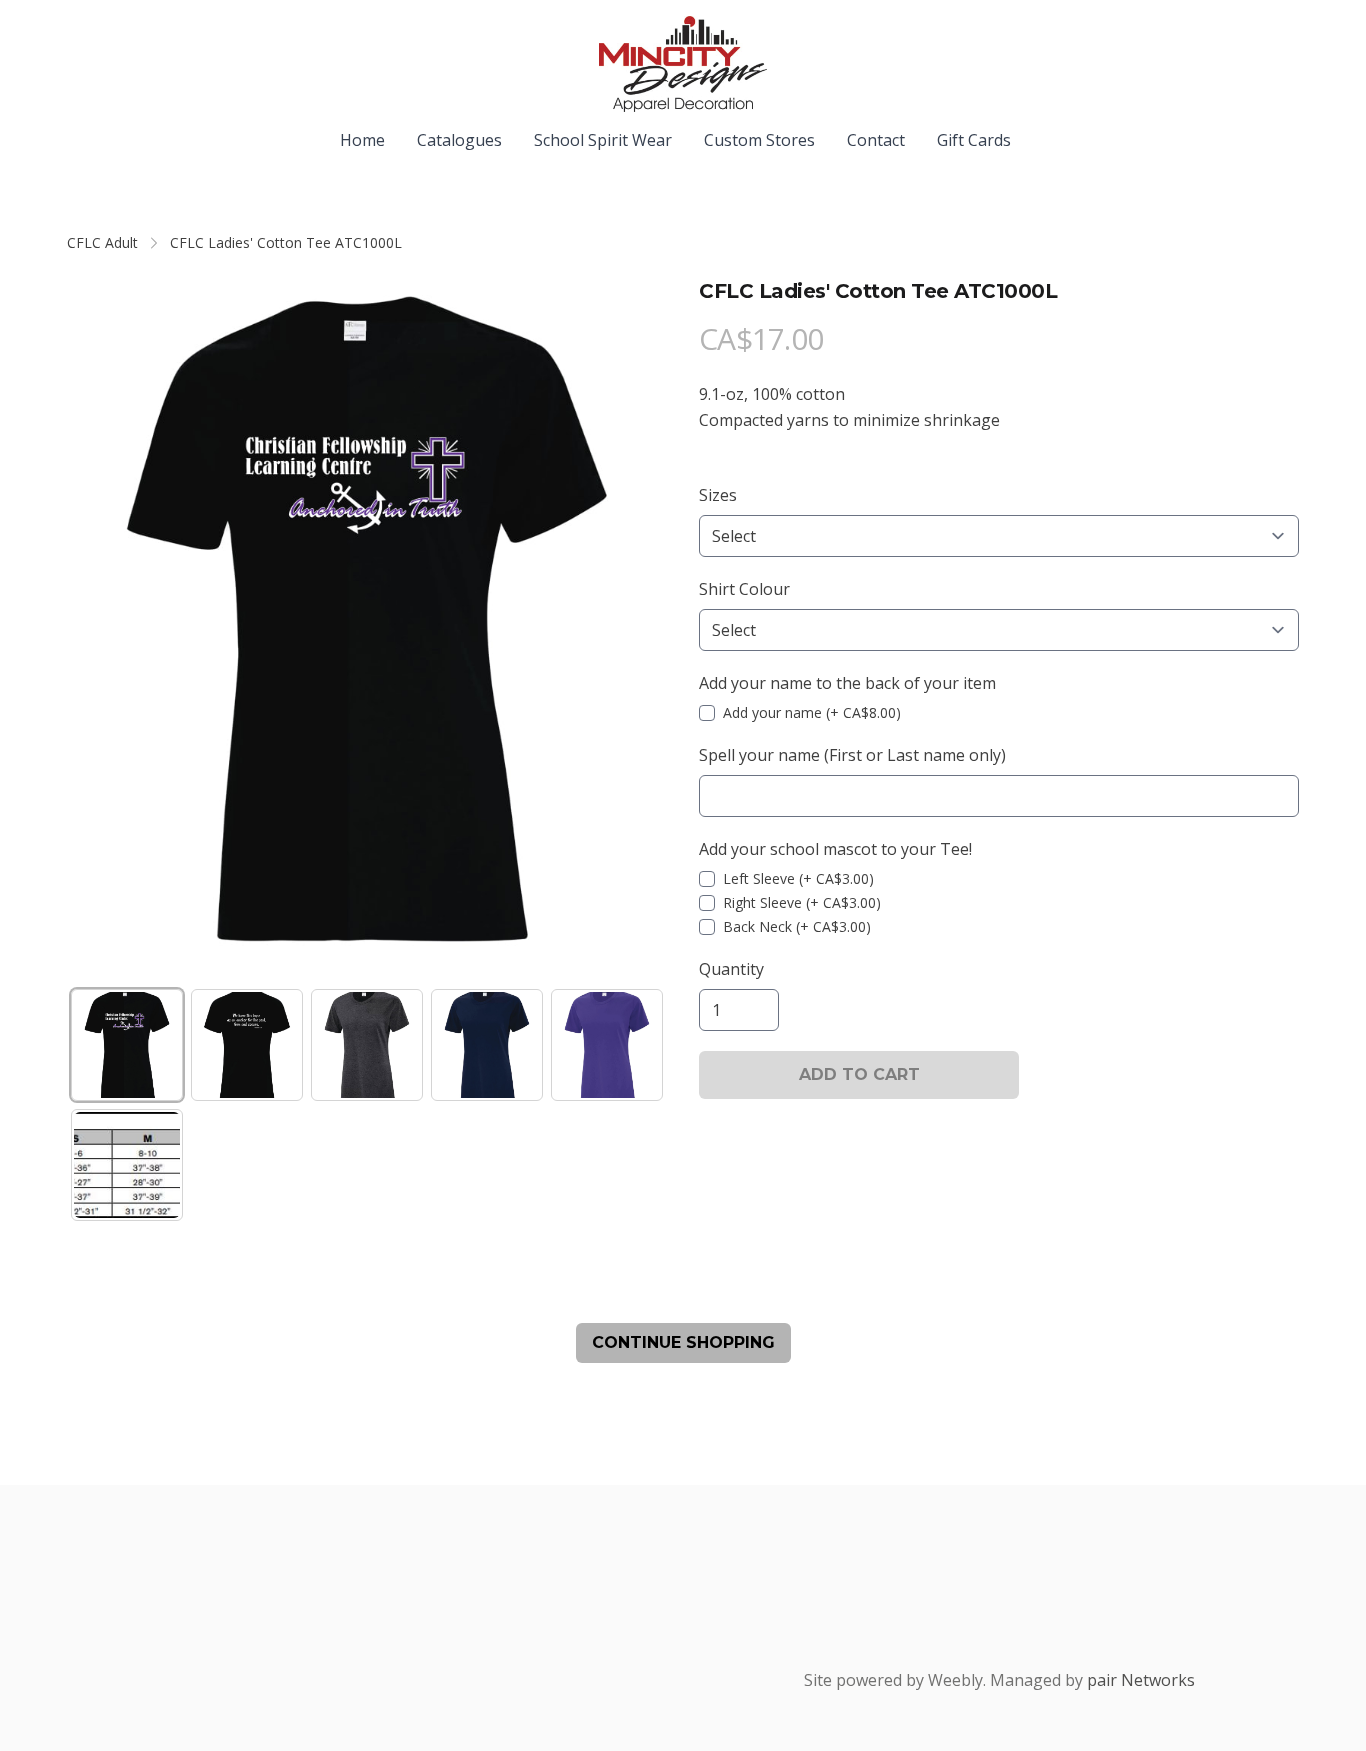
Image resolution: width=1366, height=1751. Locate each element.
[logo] (683, 64)
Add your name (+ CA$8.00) (812, 712)
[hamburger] (83, 32)
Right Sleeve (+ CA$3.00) (802, 902)
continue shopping (683, 1342)
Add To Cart (859, 1074)
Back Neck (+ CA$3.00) (797, 926)
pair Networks (1141, 1680)
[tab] (127, 1045)
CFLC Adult (102, 242)
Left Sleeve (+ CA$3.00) (798, 878)
